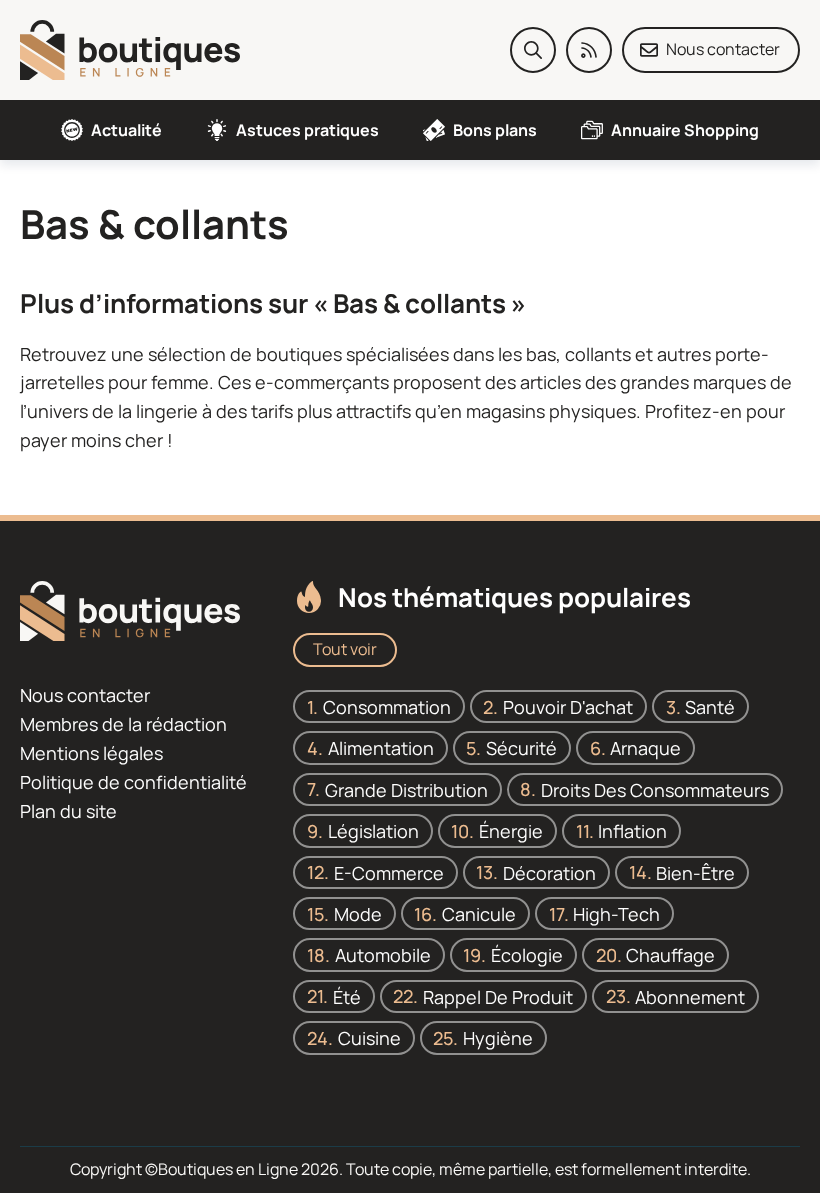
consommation (387, 706)
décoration (549, 872)
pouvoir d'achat (568, 706)
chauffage (670, 955)
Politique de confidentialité (133, 782)
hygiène (498, 1038)
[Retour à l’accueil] (130, 48)
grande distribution (406, 789)
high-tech (616, 913)
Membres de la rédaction (123, 724)
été (347, 996)
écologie (527, 955)
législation (373, 831)
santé (710, 706)
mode (358, 913)
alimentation (381, 748)
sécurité (521, 748)
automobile (383, 955)
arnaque (645, 748)
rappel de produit (498, 996)
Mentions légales (91, 753)
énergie (511, 831)
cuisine (369, 1038)
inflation (632, 831)
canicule (479, 913)
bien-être (695, 872)
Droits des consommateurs (655, 789)
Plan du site (68, 810)
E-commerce (389, 872)
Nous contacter (85, 695)
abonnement (690, 996)
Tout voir (345, 649)
